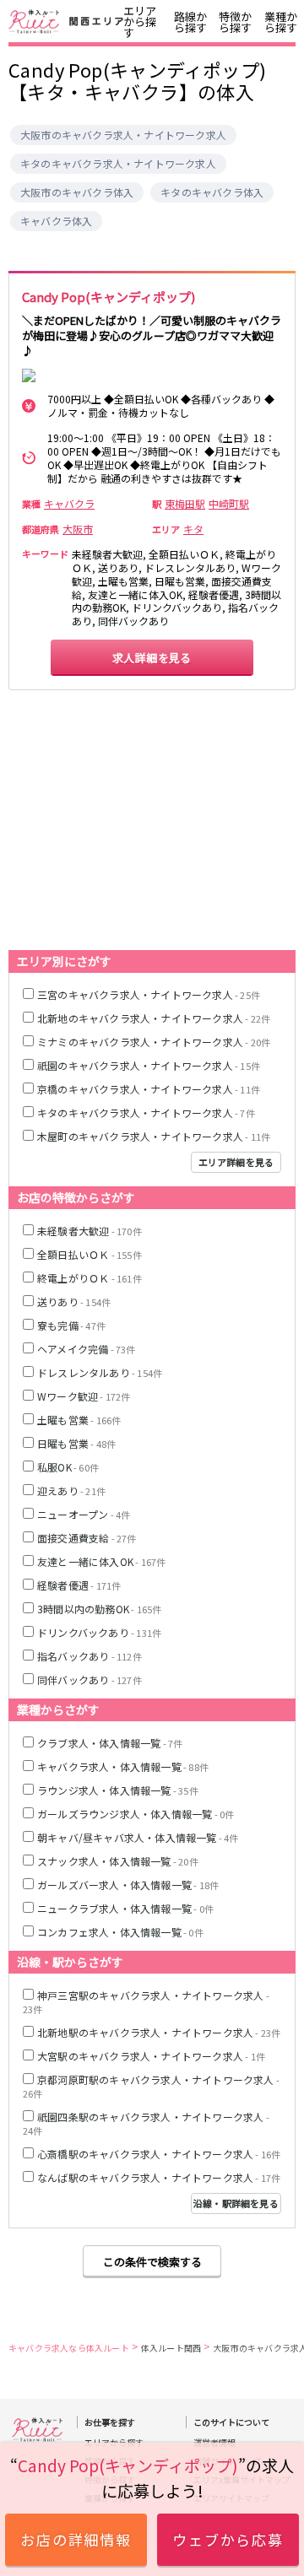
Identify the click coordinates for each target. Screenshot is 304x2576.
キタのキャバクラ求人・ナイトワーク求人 (118, 164)
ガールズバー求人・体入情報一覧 (128, 1885)
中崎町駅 (229, 504)
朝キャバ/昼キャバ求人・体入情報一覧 (138, 1837)
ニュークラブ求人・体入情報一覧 (125, 1908)
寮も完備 (71, 1325)
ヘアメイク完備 (87, 1349)
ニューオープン (84, 1514)
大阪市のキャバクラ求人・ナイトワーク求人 (123, 135)
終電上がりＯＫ (90, 1278)
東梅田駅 (185, 504)
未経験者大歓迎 (90, 1231)
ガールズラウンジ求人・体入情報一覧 (136, 1814)
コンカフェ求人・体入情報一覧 (120, 1932)
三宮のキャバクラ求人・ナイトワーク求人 (149, 994)
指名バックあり (90, 1656)
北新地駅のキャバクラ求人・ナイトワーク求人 (159, 2032)
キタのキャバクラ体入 (212, 192)
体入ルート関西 (171, 2348)
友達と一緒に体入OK (101, 1561)
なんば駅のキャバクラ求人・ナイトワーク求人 (159, 2177)
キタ (193, 529)
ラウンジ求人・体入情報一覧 (118, 1790)
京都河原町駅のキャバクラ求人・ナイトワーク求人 (151, 2086)
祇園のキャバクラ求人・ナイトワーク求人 (149, 1065)
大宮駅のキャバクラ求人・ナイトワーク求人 (151, 2056)
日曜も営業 (76, 1443)
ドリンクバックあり (99, 1632)
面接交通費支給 (87, 1538)
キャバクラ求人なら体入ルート (69, 2348)
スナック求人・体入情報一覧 (118, 1861)
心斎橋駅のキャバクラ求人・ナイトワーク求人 (159, 2154)
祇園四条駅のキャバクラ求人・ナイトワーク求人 (146, 2123)
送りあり (74, 1302)
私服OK (68, 1467)
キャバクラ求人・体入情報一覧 (123, 1766)
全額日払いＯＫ (90, 1254)
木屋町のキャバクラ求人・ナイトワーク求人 (154, 1136)
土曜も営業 (79, 1420)
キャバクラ (69, 504)
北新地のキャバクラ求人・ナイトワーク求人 (154, 1018)
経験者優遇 (79, 1585)
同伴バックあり (90, 1680)
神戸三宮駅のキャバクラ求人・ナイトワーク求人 (146, 2002)
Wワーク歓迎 (84, 1396)
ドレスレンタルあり (100, 1372)
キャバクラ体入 (56, 221)
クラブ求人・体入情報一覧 (110, 1743)
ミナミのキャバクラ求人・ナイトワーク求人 (154, 1042)
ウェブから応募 (228, 2539)
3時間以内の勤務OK (99, 1609)
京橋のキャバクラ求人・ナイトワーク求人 (149, 1089)
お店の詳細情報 (76, 2539)
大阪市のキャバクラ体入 (77, 192)
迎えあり (71, 1491)
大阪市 (78, 529)
